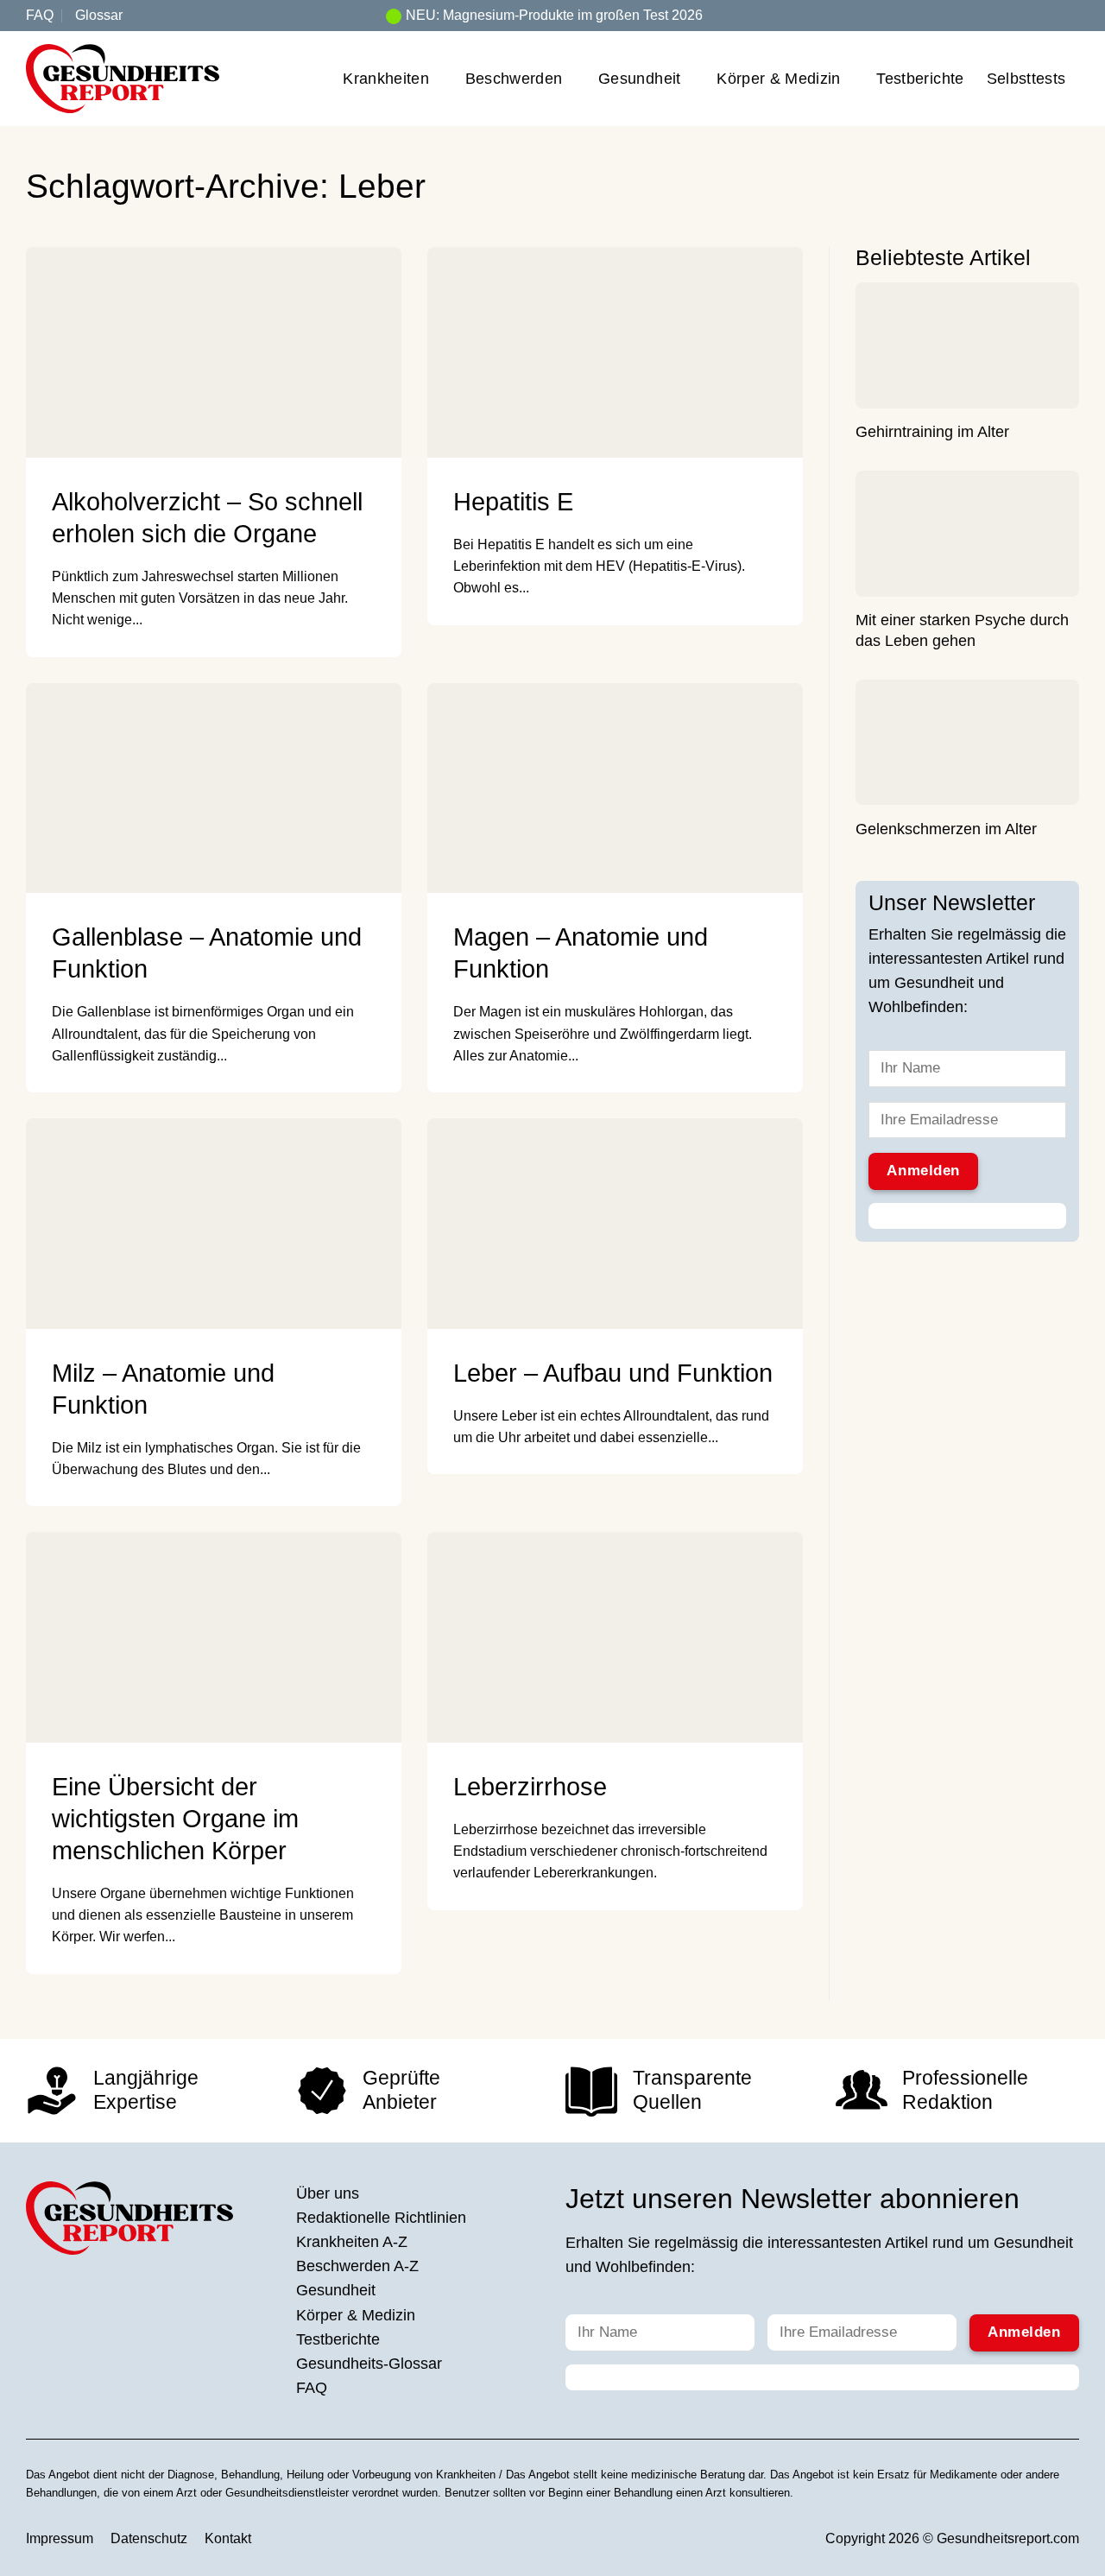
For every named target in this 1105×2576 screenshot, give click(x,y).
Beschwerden (514, 79)
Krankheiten (386, 79)
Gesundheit (640, 79)
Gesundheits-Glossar (369, 2364)
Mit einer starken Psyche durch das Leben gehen (962, 631)
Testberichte (920, 79)
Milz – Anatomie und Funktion (163, 1389)
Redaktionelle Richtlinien (381, 2218)
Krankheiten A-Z (352, 2242)
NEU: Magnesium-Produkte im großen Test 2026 (554, 15)
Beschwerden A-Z (357, 2266)
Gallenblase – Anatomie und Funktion (207, 953)
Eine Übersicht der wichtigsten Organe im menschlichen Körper (175, 1819)
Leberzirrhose (530, 1787)
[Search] (1072, 15)
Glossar (99, 15)
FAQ (40, 15)
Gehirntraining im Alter (932, 433)
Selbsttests (1026, 79)
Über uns (328, 2193)
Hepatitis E (513, 502)
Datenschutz (149, 2538)
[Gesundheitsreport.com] (123, 79)
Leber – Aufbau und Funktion (613, 1373)
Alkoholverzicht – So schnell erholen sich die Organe (207, 518)
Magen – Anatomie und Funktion (581, 953)
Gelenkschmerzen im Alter (946, 830)
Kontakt (228, 2538)
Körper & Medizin (779, 79)
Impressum (60, 2538)
